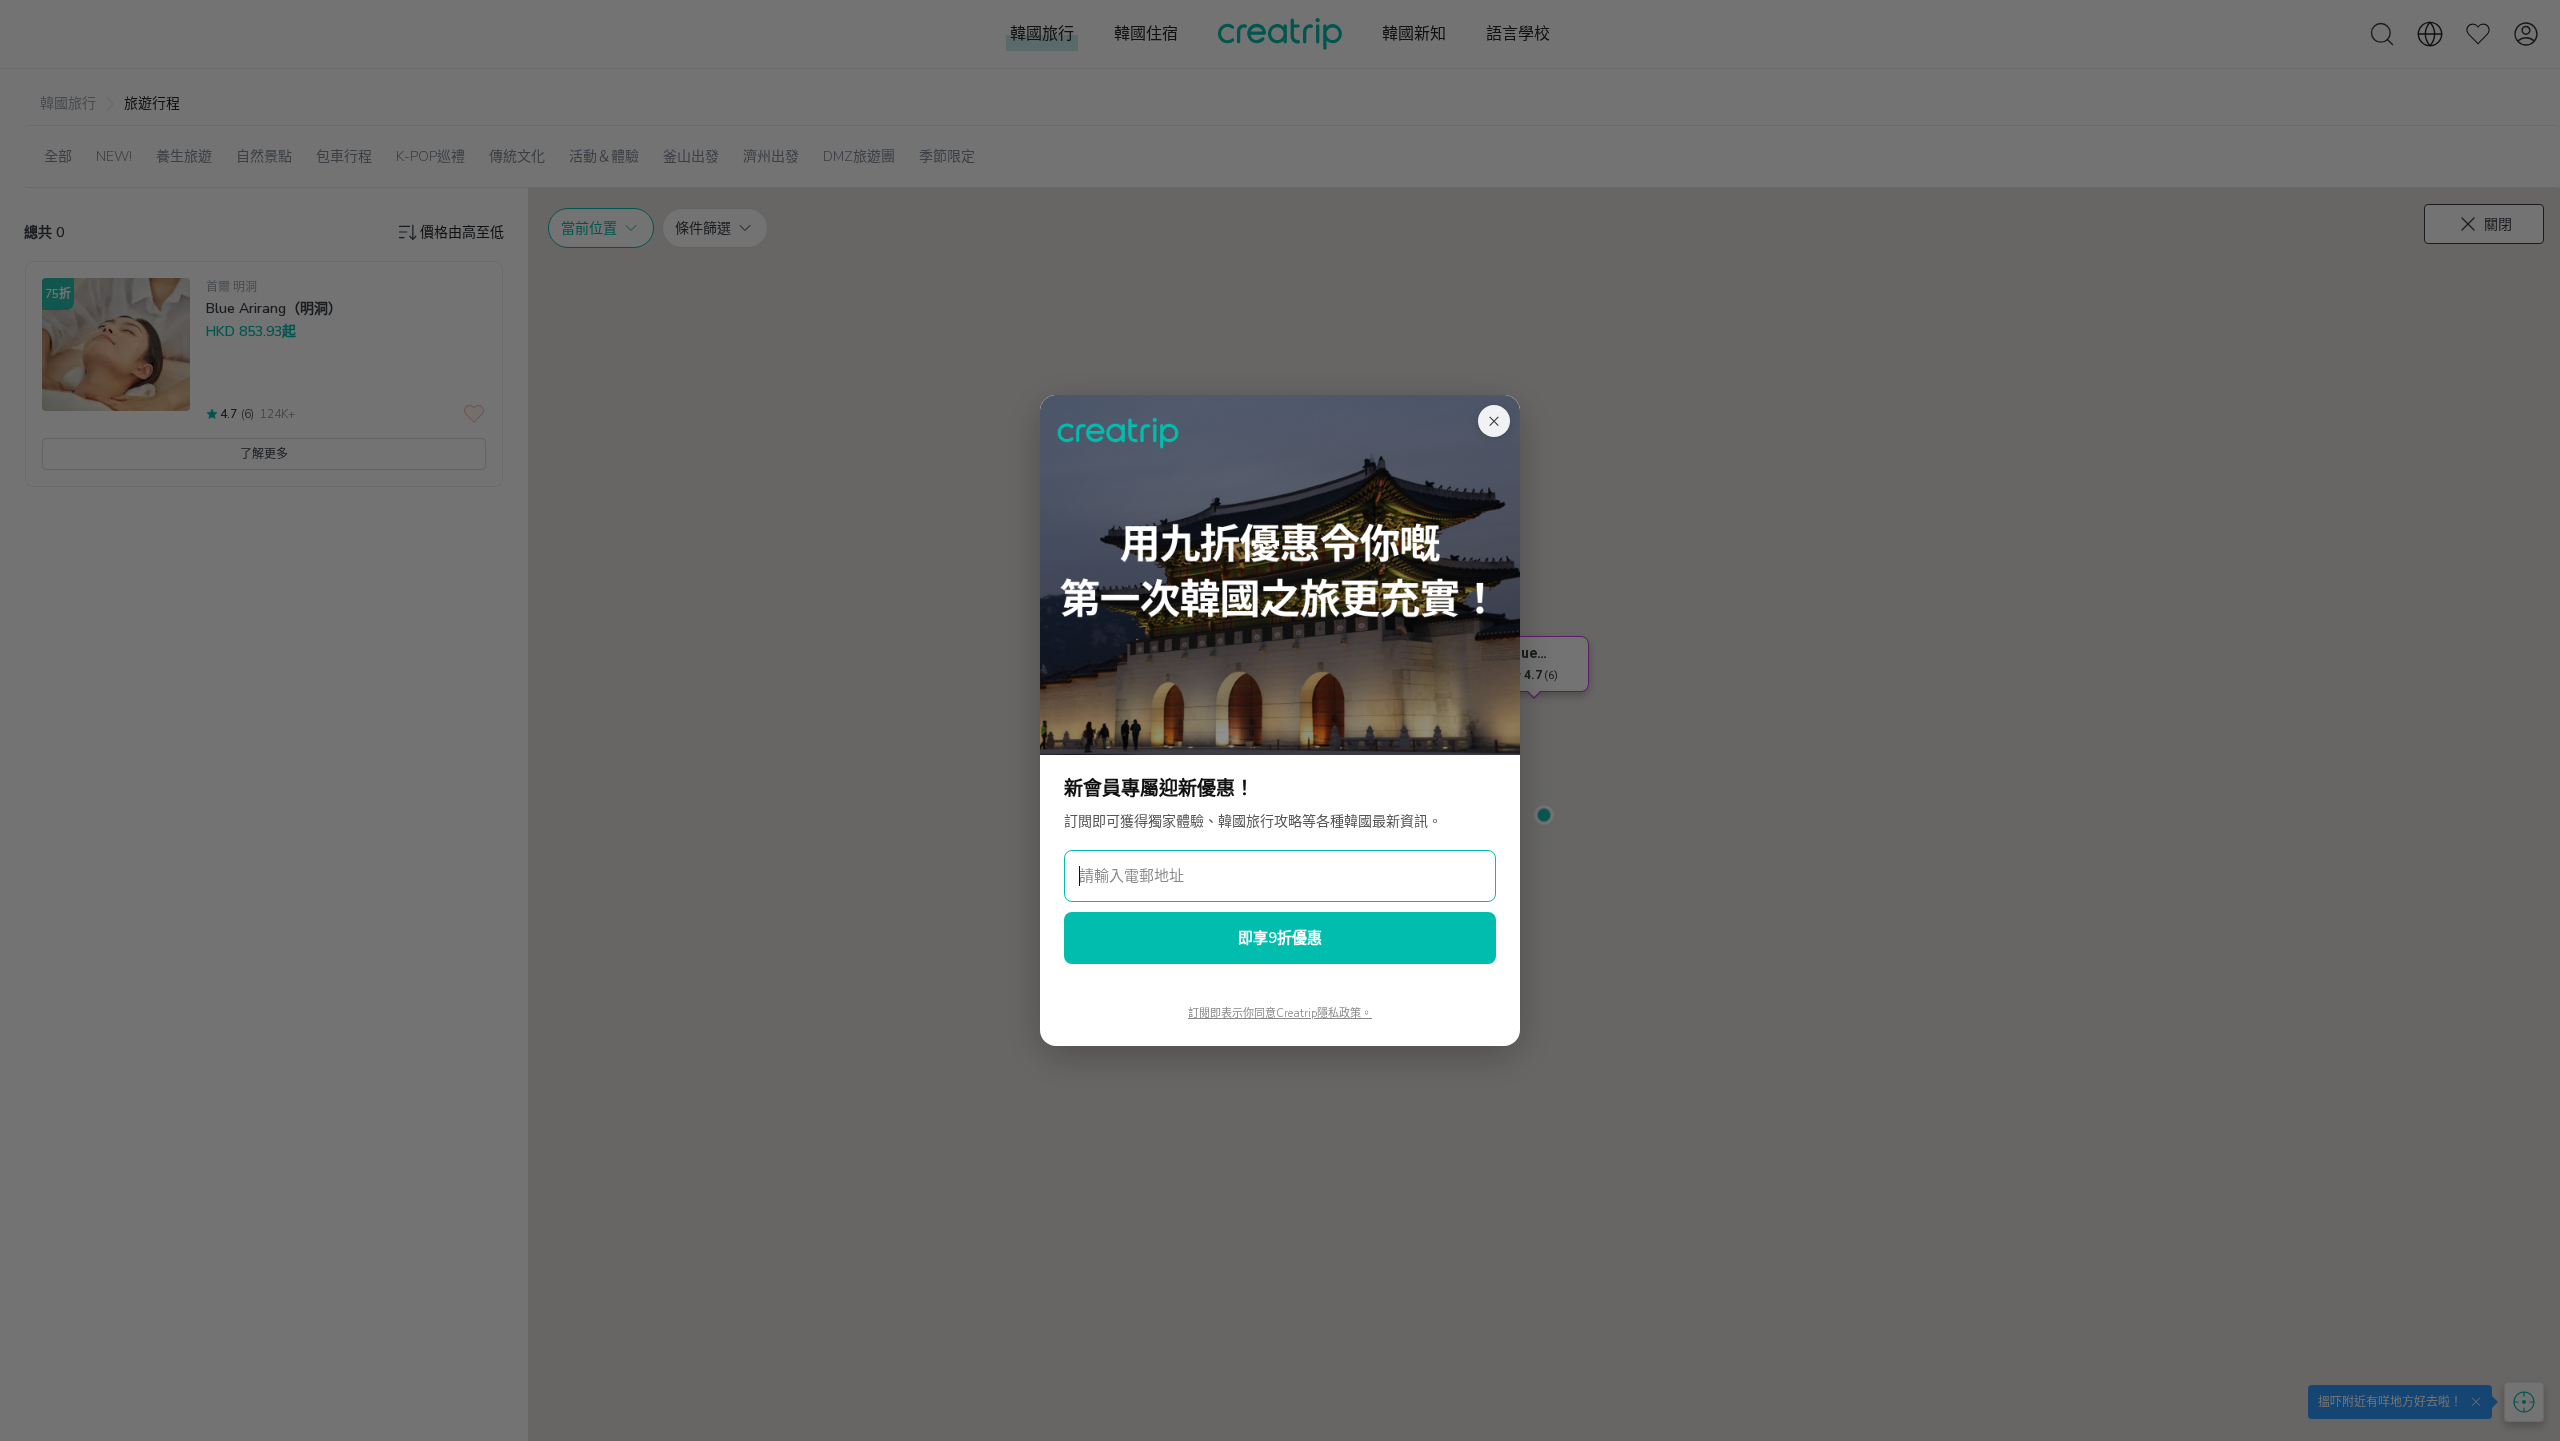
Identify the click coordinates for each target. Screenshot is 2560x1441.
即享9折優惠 (1280, 938)
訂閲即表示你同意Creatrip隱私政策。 (1280, 1013)
